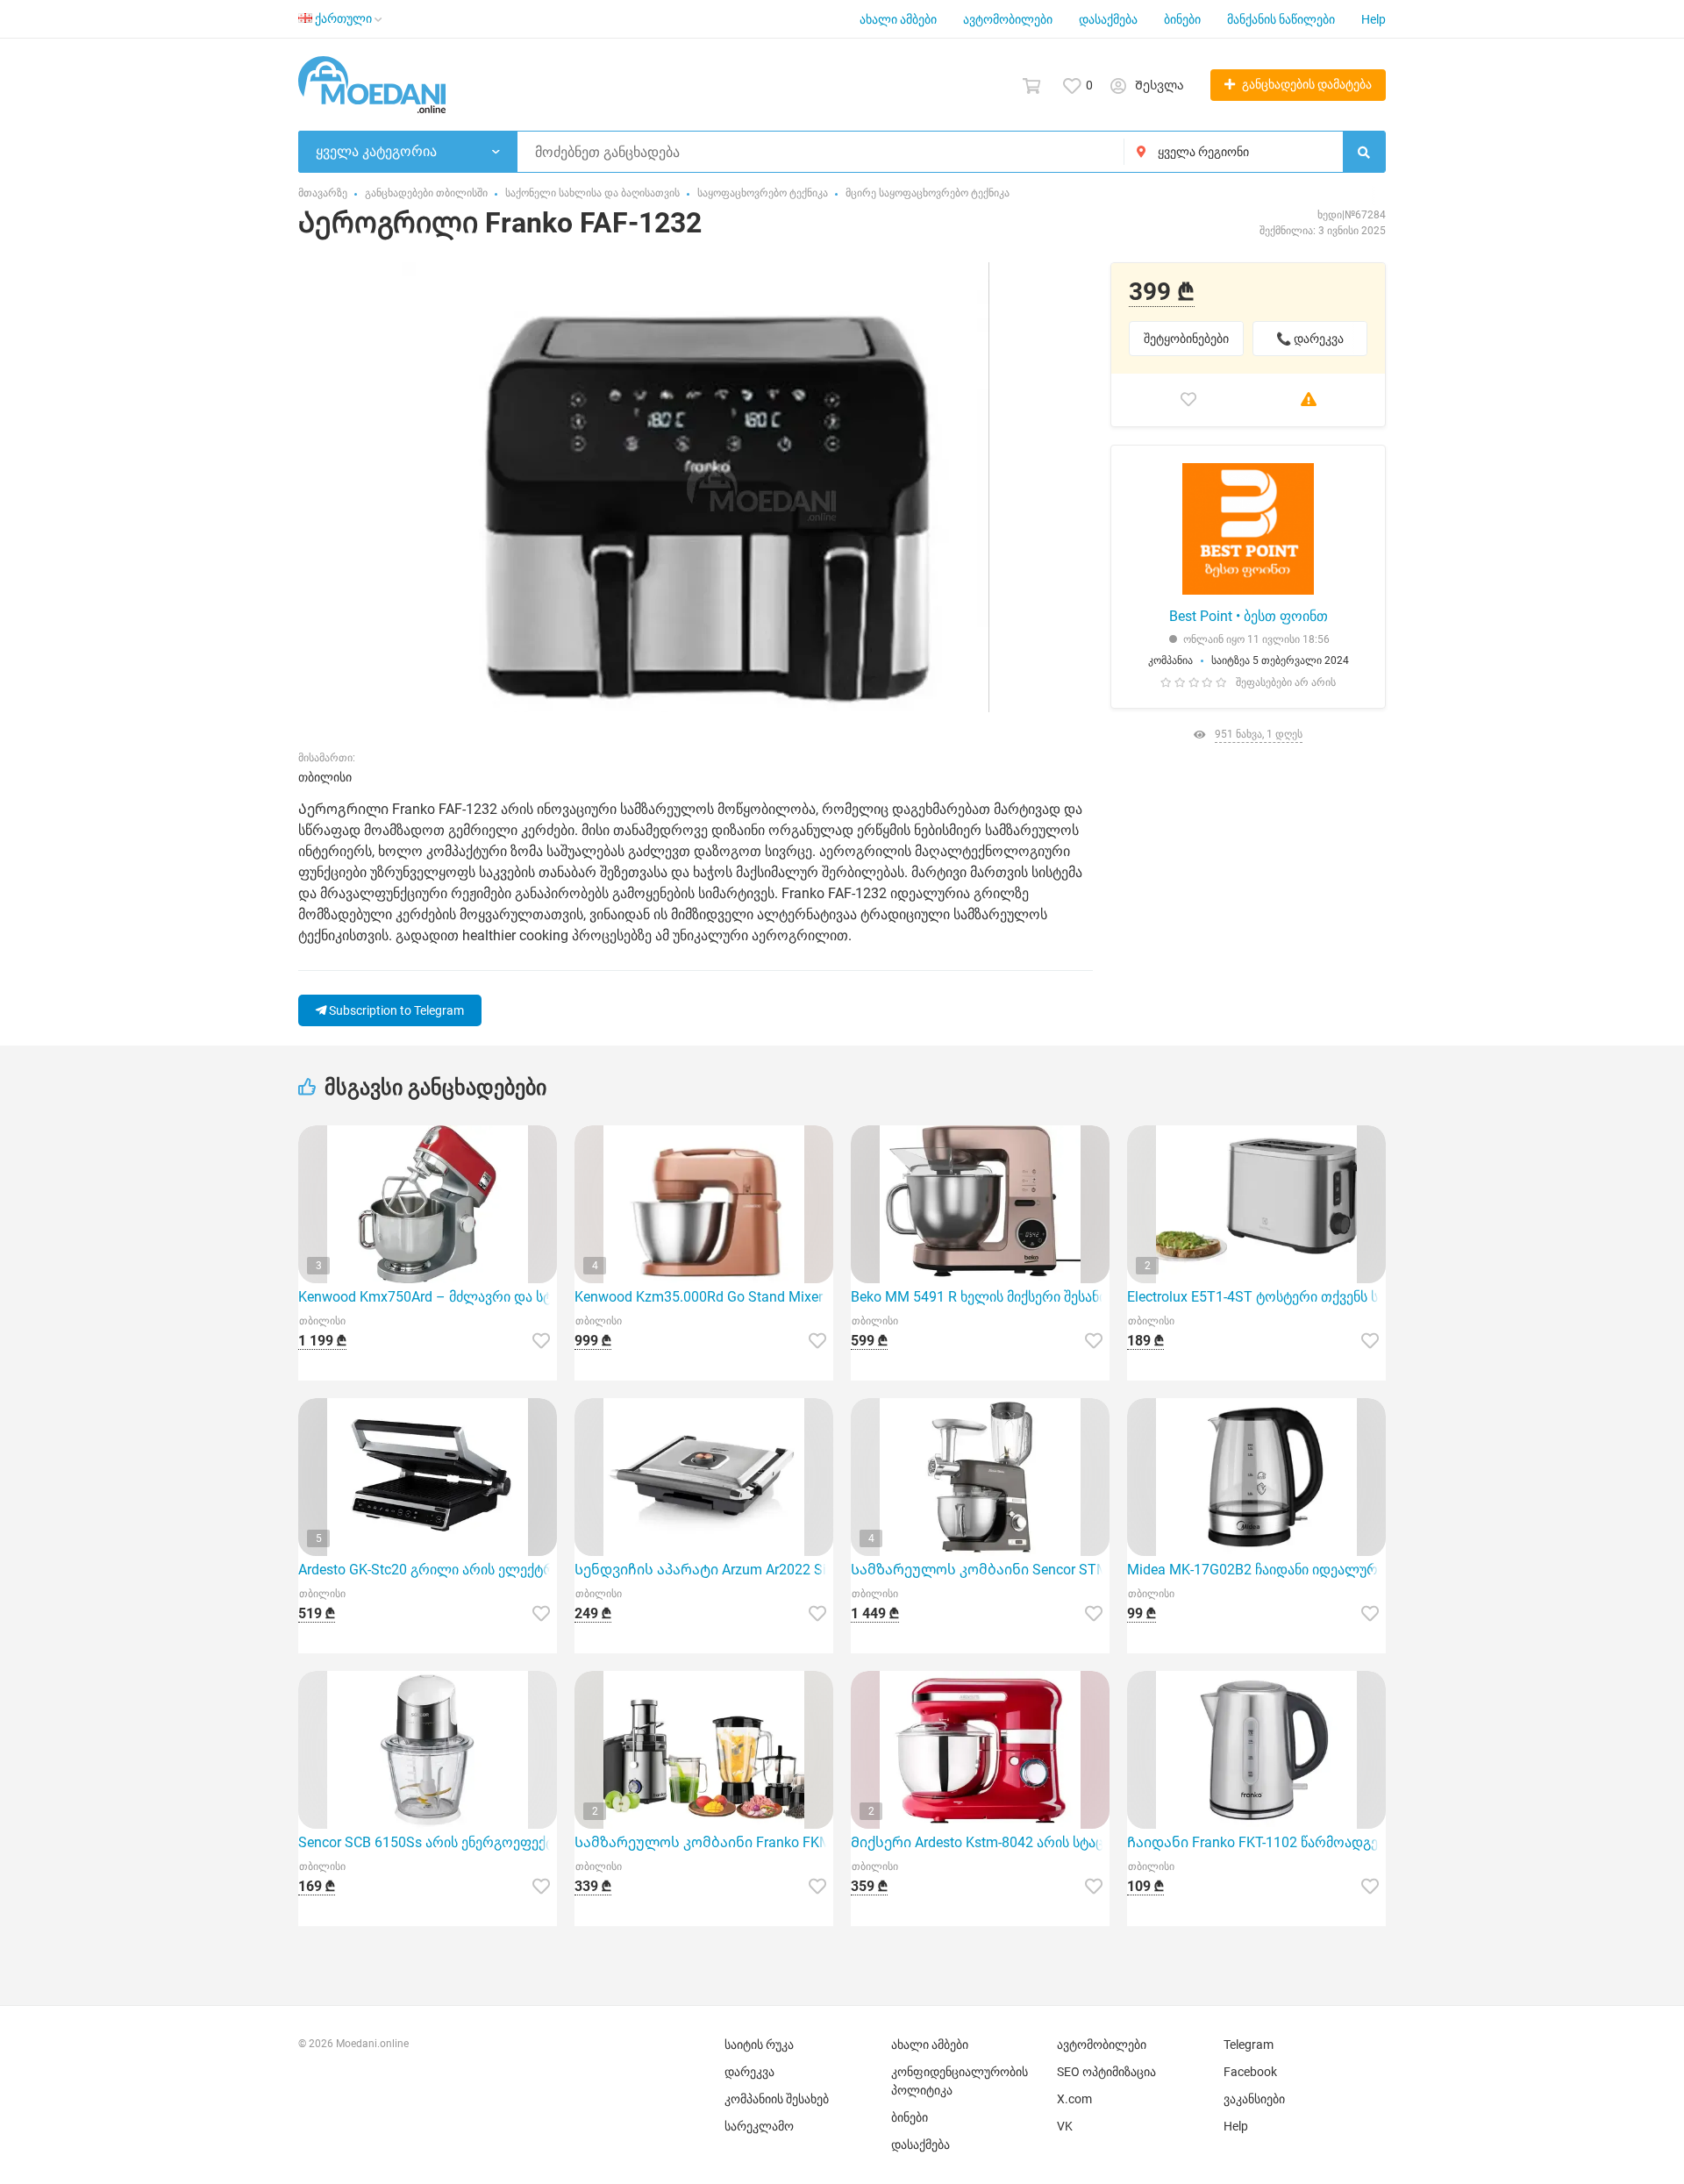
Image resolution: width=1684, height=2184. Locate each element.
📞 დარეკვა (1310, 339)
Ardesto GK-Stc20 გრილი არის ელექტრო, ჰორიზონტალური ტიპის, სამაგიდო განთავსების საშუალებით (428, 1570)
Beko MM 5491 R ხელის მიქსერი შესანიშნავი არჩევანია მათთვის (980, 1297)
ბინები (1182, 19)
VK (1065, 2126)
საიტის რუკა (759, 2045)
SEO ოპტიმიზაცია (1106, 2072)
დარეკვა (749, 2072)
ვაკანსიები (1254, 2099)
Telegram (1249, 2045)
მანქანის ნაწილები (1281, 19)
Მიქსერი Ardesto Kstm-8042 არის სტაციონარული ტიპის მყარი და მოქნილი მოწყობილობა (980, 1842)
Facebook (1250, 2072)
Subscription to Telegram (395, 1010)
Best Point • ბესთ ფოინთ (1249, 616)
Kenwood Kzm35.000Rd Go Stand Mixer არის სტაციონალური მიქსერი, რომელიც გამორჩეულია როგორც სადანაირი (704, 1297)
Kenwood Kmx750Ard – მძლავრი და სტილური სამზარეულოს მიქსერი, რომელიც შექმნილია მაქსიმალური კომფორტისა (428, 1297)
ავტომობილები (1008, 19)
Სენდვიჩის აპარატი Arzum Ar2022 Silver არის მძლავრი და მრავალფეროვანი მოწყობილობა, (704, 1570)
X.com (1074, 2099)
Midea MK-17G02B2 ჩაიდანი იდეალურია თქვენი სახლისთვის (1256, 1570)
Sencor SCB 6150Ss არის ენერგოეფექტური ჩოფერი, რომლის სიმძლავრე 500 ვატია (428, 1842)
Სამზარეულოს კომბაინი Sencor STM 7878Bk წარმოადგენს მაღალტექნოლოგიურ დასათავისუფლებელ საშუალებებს (980, 1570)
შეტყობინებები (1186, 339)
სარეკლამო (759, 2126)
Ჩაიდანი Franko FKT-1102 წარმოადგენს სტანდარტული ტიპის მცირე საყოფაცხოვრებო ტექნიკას (1256, 1842)
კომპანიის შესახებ (777, 2099)
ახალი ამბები (898, 19)
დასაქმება (1108, 19)
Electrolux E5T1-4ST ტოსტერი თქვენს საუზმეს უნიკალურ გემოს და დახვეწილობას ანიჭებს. (1256, 1297)
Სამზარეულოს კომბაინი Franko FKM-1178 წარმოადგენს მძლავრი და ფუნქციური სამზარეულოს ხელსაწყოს (704, 1842)
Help (1374, 19)
